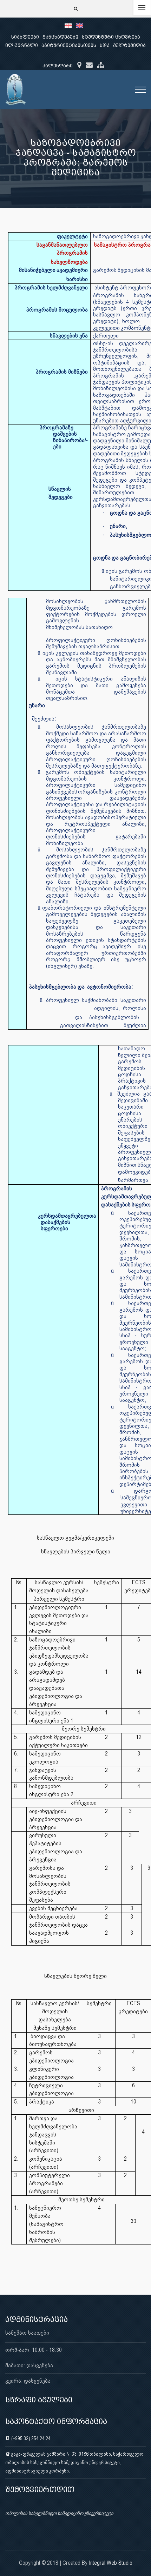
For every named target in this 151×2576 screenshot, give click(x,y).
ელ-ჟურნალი (22, 45)
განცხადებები (60, 37)
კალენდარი (58, 66)
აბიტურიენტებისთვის (69, 45)
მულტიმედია (129, 45)
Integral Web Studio (111, 2563)
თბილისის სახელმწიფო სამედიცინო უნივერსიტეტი (59, 2513)
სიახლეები (25, 37)
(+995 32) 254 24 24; (31, 2438)
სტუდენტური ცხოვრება (111, 37)
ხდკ (105, 45)
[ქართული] (70, 25)
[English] (81, 25)
